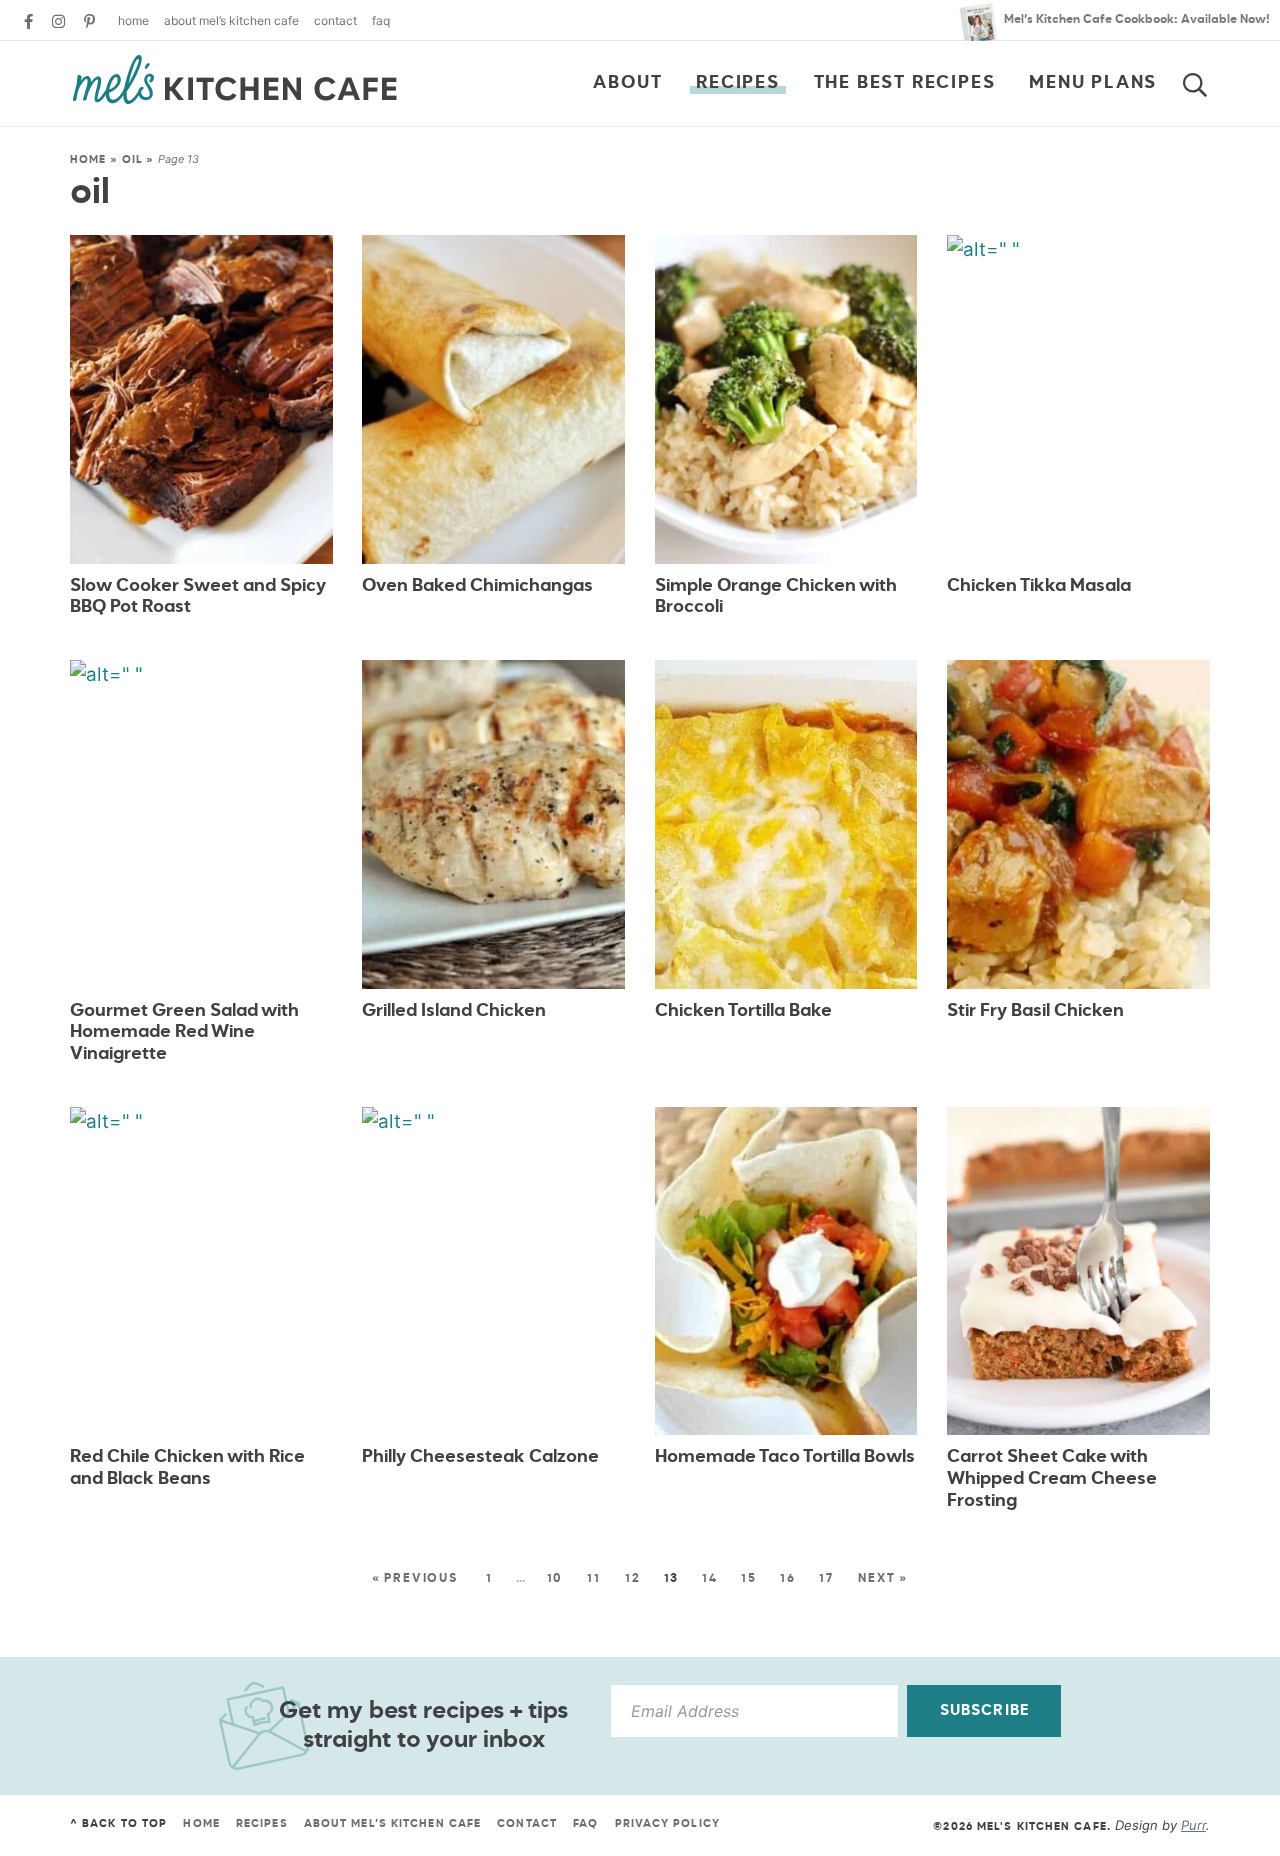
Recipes (738, 83)
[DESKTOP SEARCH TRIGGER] (1207, 81)
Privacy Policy (667, 1823)
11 (594, 1579)
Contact (335, 20)
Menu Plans (1093, 83)
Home (133, 20)
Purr (1193, 1825)
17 (826, 1579)
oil (132, 159)
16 (788, 1579)
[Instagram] (58, 21)
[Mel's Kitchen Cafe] (235, 80)
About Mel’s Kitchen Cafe (231, 20)
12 (633, 1579)
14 (710, 1579)
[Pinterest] (89, 21)
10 (555, 1579)
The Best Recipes (905, 83)
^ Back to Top (118, 1823)
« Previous (415, 1579)
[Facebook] (28, 21)
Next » (883, 1579)
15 (749, 1579)
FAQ (381, 20)
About (627, 83)
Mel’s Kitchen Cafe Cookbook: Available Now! (1137, 20)
